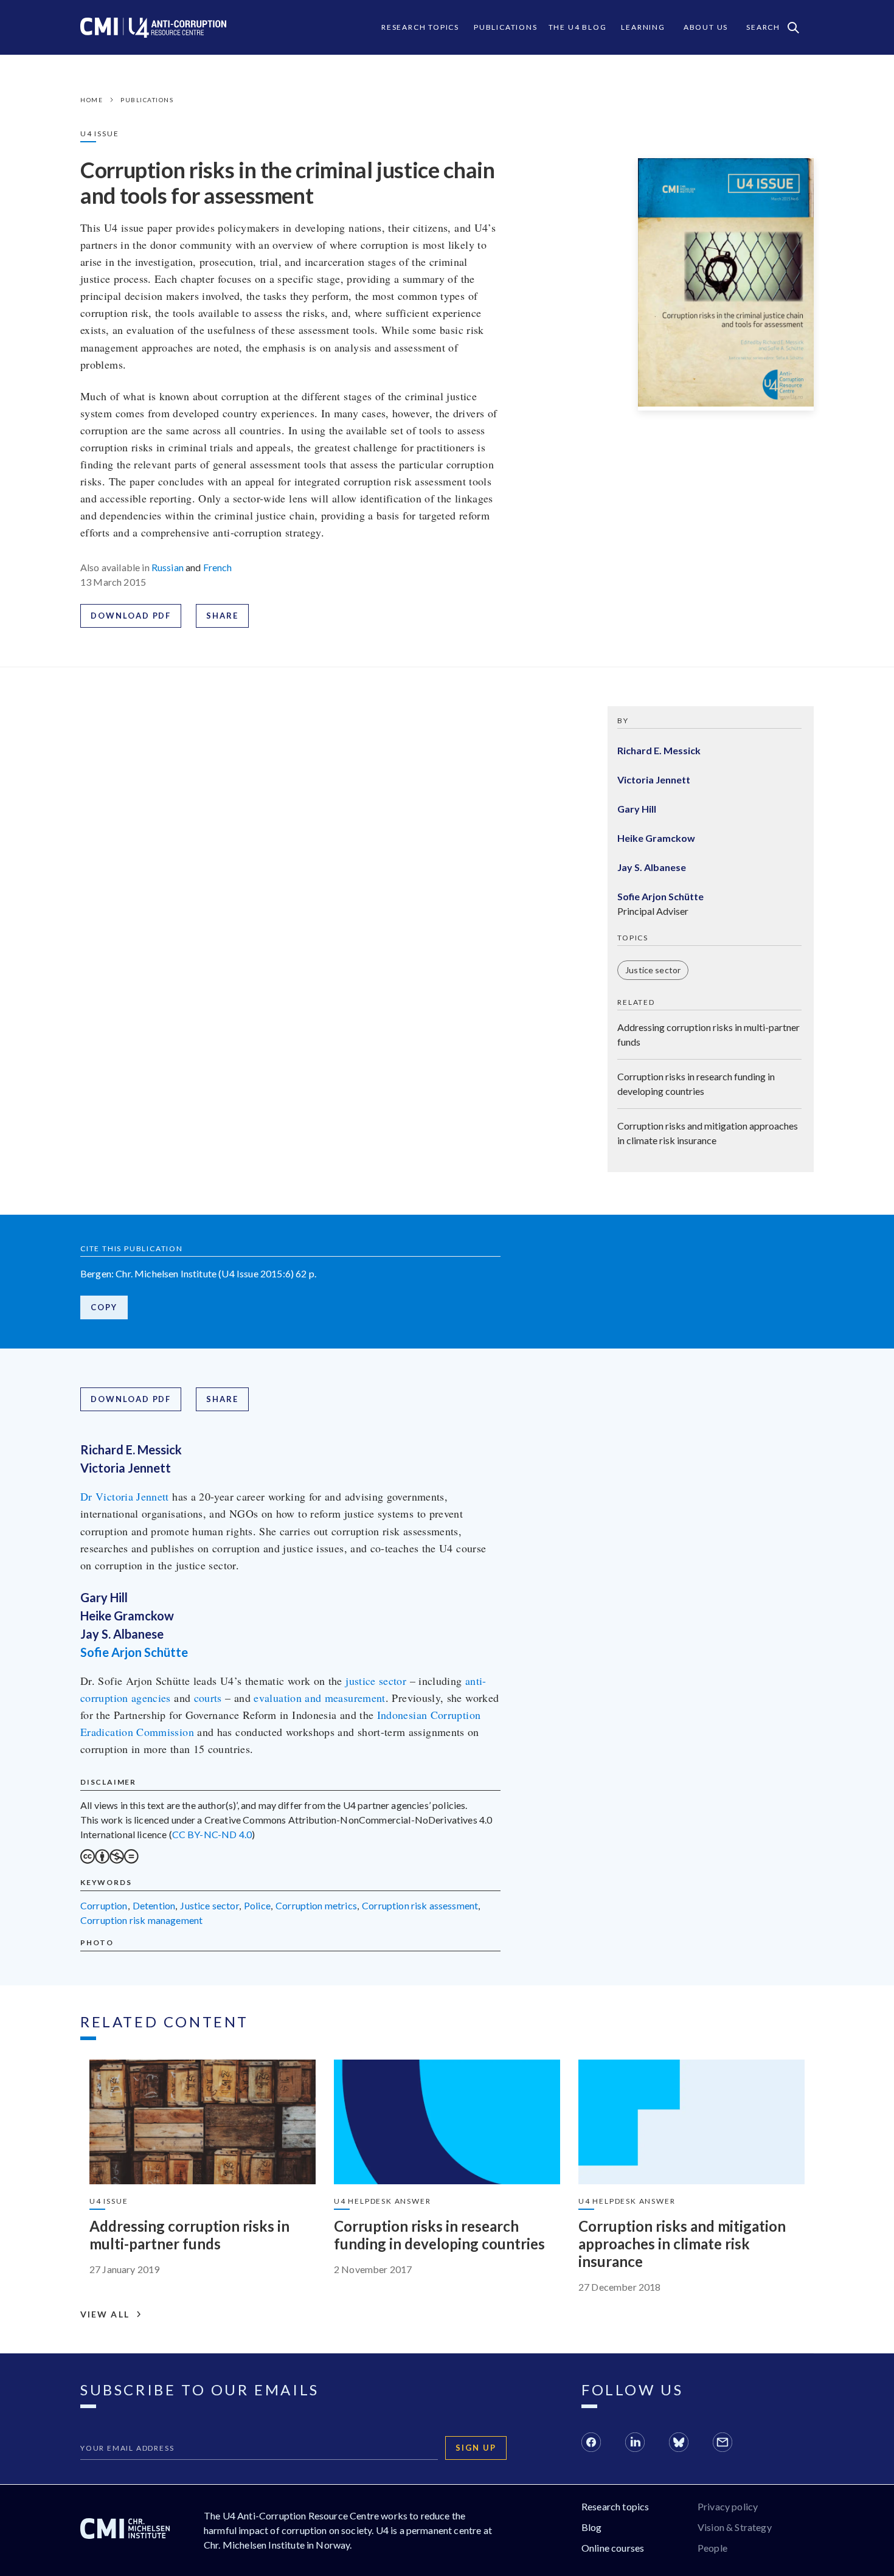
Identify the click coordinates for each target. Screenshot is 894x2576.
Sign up (476, 2448)
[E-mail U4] (722, 2444)
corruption (104, 1905)
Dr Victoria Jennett (125, 1496)
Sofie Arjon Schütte (134, 1652)
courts (208, 1698)
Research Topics (420, 27)
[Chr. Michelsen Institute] (125, 2530)
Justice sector (653, 970)
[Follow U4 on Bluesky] (679, 2444)
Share (222, 616)
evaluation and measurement (319, 1698)
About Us (706, 27)
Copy (104, 1307)
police (257, 1905)
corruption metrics (316, 1905)
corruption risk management (141, 1920)
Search (763, 27)
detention (154, 1905)
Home (92, 100)
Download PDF (131, 616)
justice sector (376, 1681)
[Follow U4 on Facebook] (591, 2444)
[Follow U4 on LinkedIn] (635, 2444)
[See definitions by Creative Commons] (109, 1860)
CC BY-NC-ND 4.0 (212, 1834)
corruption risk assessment (420, 1905)
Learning (643, 27)
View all (105, 2314)
